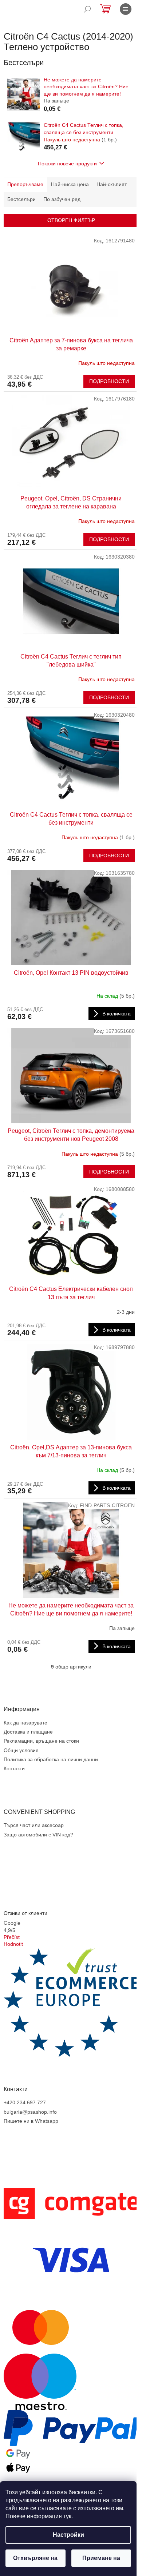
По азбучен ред (62, 199)
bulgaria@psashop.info (30, 2112)
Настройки (68, 2535)
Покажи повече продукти (67, 164)
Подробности (109, 381)
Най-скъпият (112, 184)
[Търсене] (87, 9)
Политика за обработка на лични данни (51, 1759)
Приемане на (101, 2558)
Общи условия (21, 1750)
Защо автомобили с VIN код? (38, 1835)
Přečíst (12, 1937)
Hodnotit (13, 1944)
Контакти (14, 1768)
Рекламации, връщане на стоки (41, 1741)
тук (67, 2516)
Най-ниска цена (70, 184)
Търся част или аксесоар (34, 1825)
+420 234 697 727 (25, 2102)
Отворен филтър (71, 220)
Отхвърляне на (35, 2558)
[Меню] (126, 9)
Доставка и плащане (28, 1732)
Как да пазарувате (25, 1723)
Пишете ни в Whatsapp (31, 2121)
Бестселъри (21, 199)
